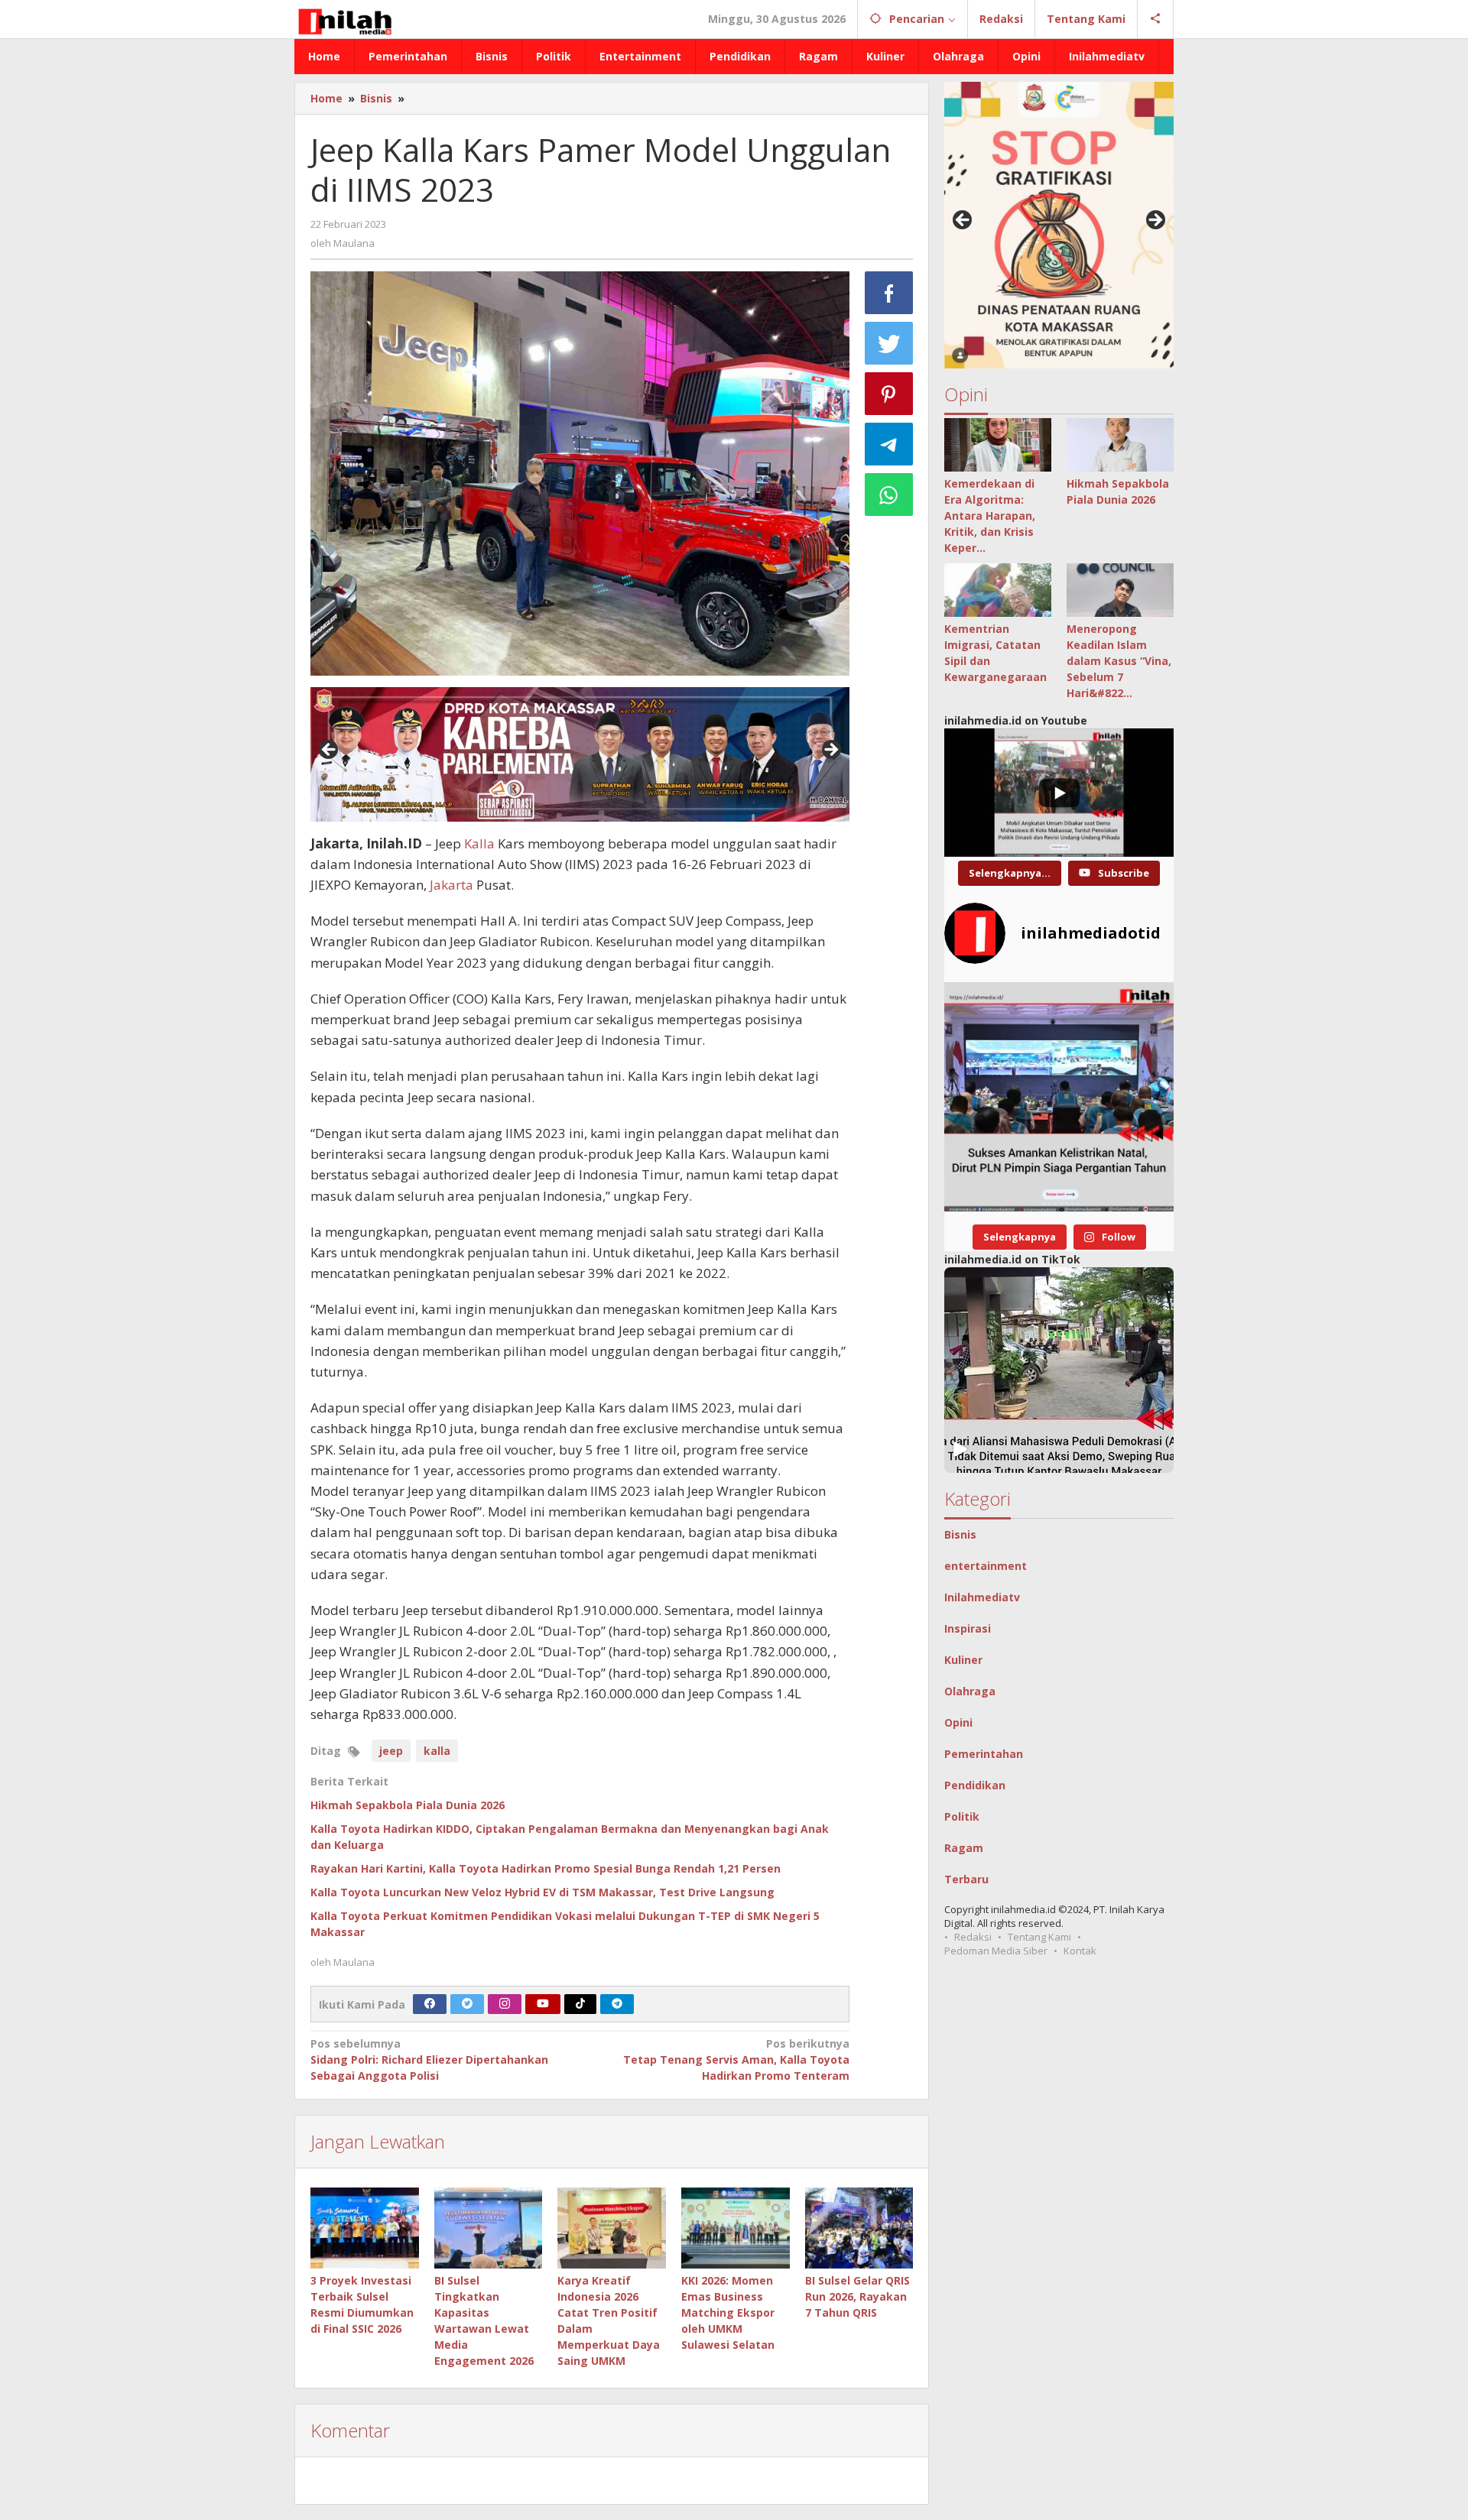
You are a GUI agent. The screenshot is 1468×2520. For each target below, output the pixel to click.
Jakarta (451, 885)
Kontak (1080, 1951)
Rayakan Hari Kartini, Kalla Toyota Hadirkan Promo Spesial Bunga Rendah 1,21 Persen (546, 1868)
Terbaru (966, 1879)
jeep (391, 1751)
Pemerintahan (984, 1754)
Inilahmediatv (982, 1597)
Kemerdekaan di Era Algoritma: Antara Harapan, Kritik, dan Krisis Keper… (990, 516)
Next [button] (830, 751)
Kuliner (963, 1660)
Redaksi (973, 1937)
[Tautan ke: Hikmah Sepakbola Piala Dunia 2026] (1120, 445)
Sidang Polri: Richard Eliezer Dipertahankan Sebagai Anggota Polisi (429, 2059)
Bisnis (960, 1534)
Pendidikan (975, 1785)
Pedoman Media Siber (996, 1951)
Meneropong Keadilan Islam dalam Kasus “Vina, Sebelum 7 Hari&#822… (1119, 661)
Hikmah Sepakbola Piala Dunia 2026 (408, 1805)
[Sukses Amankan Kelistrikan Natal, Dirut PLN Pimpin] (1059, 1097)
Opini (958, 1722)
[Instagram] (505, 2004)
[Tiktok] (580, 2004)
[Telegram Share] (889, 444)
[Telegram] (617, 2004)
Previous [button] (330, 751)
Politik (962, 1816)
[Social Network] (1156, 19)
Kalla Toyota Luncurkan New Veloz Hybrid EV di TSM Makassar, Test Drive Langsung (542, 1892)
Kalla (479, 843)
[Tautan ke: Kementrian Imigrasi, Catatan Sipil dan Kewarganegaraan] (998, 590)
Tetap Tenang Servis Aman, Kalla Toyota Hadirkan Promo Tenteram (736, 2059)
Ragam (964, 1848)
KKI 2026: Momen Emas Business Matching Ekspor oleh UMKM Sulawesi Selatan (728, 2312)
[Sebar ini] (889, 293)
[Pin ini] (889, 394)
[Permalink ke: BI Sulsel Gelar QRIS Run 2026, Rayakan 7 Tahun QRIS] (859, 2228)
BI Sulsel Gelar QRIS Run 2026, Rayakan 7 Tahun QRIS (857, 2296)
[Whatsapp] (889, 495)
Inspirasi (968, 1628)
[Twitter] (467, 2004)
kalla (437, 1751)
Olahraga (970, 1691)
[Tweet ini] (889, 343)
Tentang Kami (1039, 1937)
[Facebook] (430, 2004)
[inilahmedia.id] (344, 19)
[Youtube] (543, 2004)
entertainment (986, 1566)
